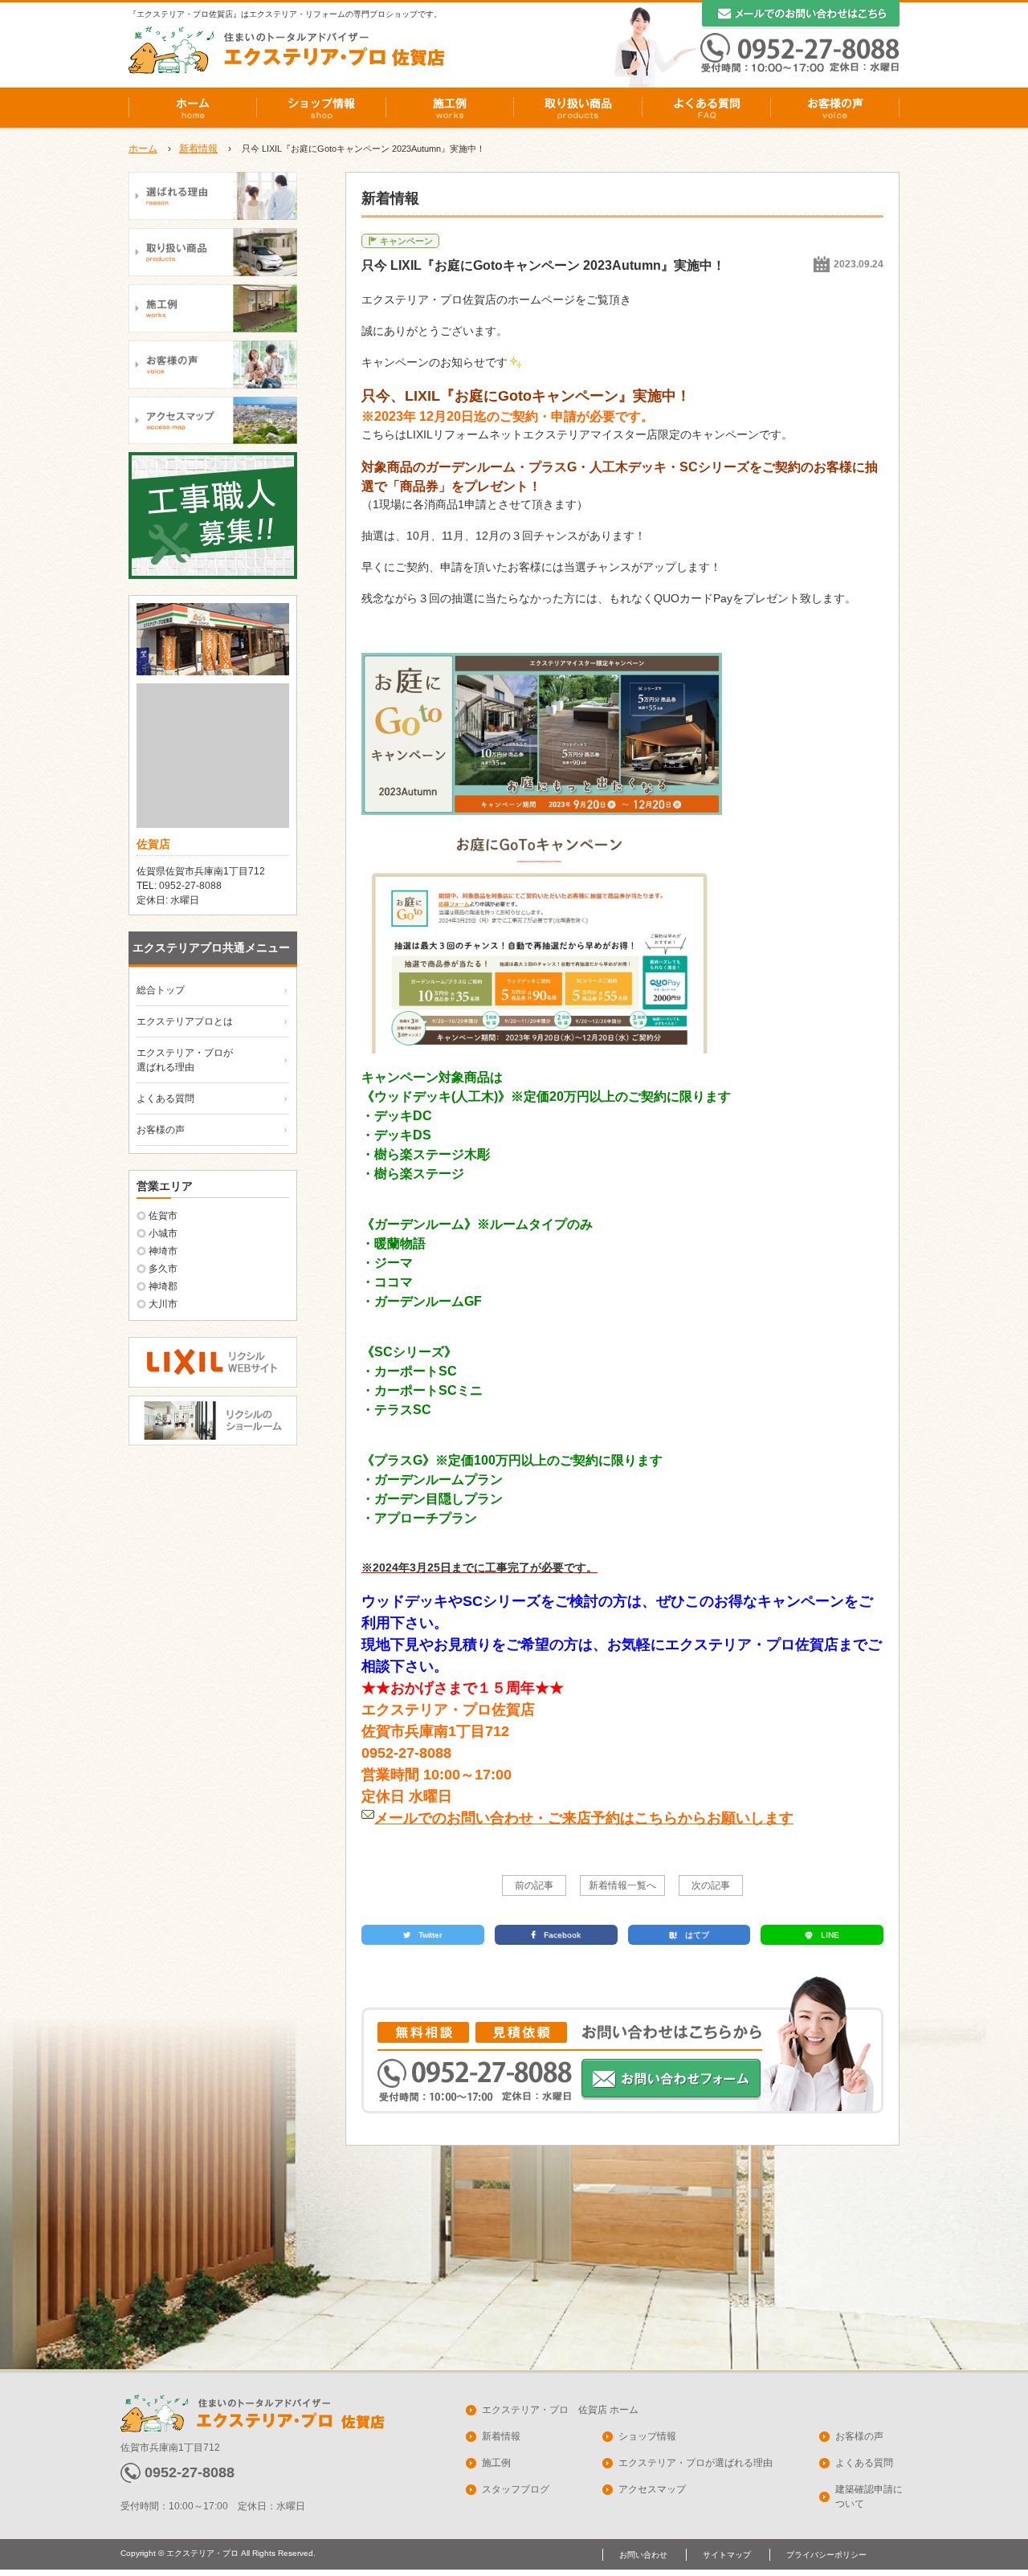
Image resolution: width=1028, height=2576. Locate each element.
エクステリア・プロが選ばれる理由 (696, 2463)
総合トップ (161, 990)
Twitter (430, 1935)
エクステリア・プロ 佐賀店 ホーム (560, 2410)
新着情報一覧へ (622, 1885)
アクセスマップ (652, 2489)
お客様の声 (835, 108)
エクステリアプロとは (185, 1021)
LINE (830, 1935)
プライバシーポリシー (826, 2555)
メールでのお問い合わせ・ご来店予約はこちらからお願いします (584, 1818)
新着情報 (198, 149)
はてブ (697, 1935)
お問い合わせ (643, 2555)
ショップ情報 (321, 108)
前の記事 (534, 1885)
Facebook (562, 1935)
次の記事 (711, 1885)
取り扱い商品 (578, 108)
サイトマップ (727, 2555)
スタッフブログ (516, 2489)
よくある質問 (707, 108)
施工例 (450, 108)
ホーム (193, 108)
